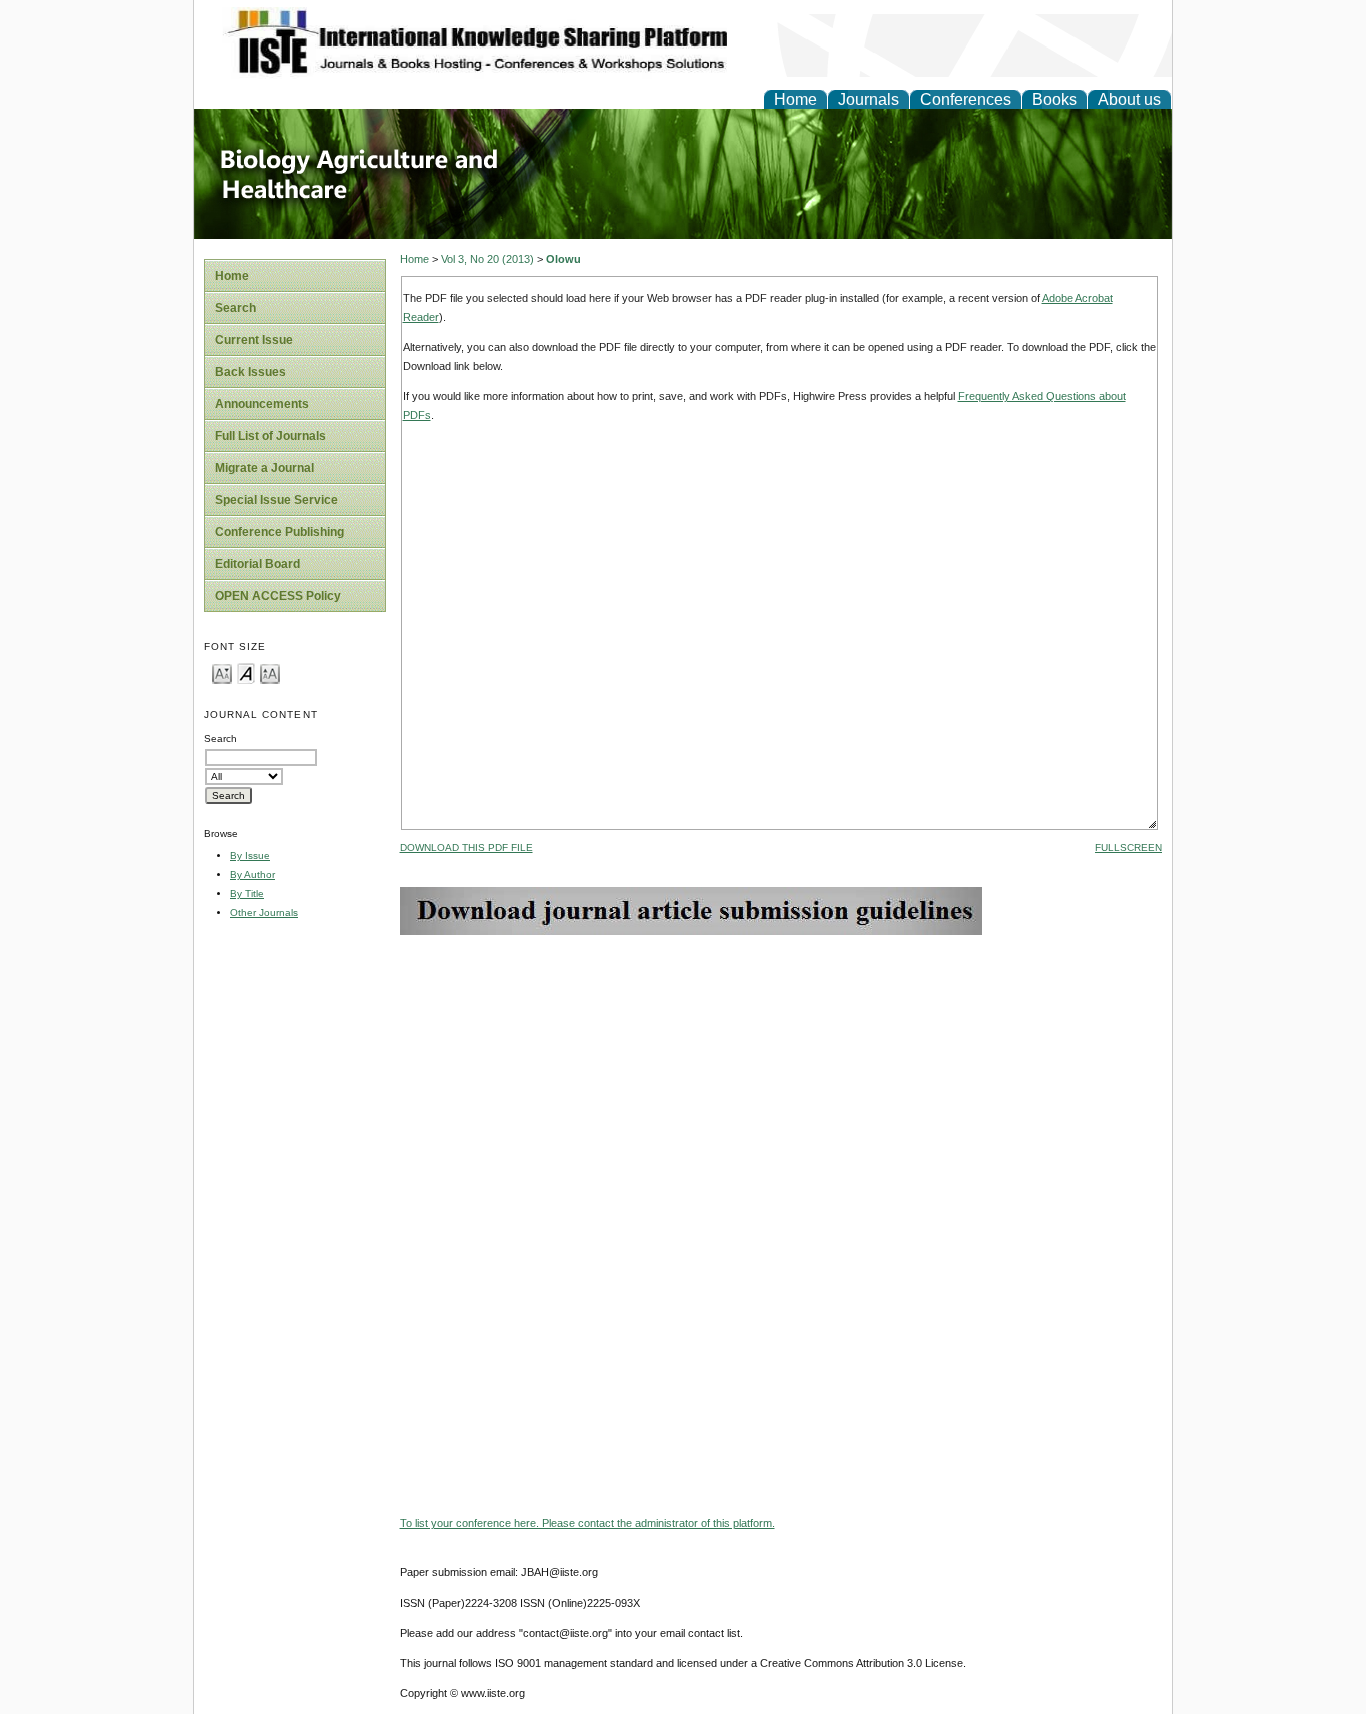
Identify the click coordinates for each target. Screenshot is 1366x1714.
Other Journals (264, 912)
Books (1054, 99)
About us (1129, 99)
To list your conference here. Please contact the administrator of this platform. (587, 1523)
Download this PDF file (466, 847)
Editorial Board (257, 564)
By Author (252, 874)
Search (235, 308)
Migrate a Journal (264, 468)
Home (795, 99)
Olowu (563, 259)
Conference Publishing (279, 532)
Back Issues (250, 372)
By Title (247, 893)
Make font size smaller (222, 672)
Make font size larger (270, 672)
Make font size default (246, 672)
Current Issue (254, 340)
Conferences (965, 99)
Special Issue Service (276, 500)
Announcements (262, 404)
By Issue (250, 855)
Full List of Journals (270, 436)
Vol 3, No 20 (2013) (487, 259)
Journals (868, 99)
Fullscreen (1128, 847)
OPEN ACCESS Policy (278, 596)
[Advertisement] (781, 1075)
